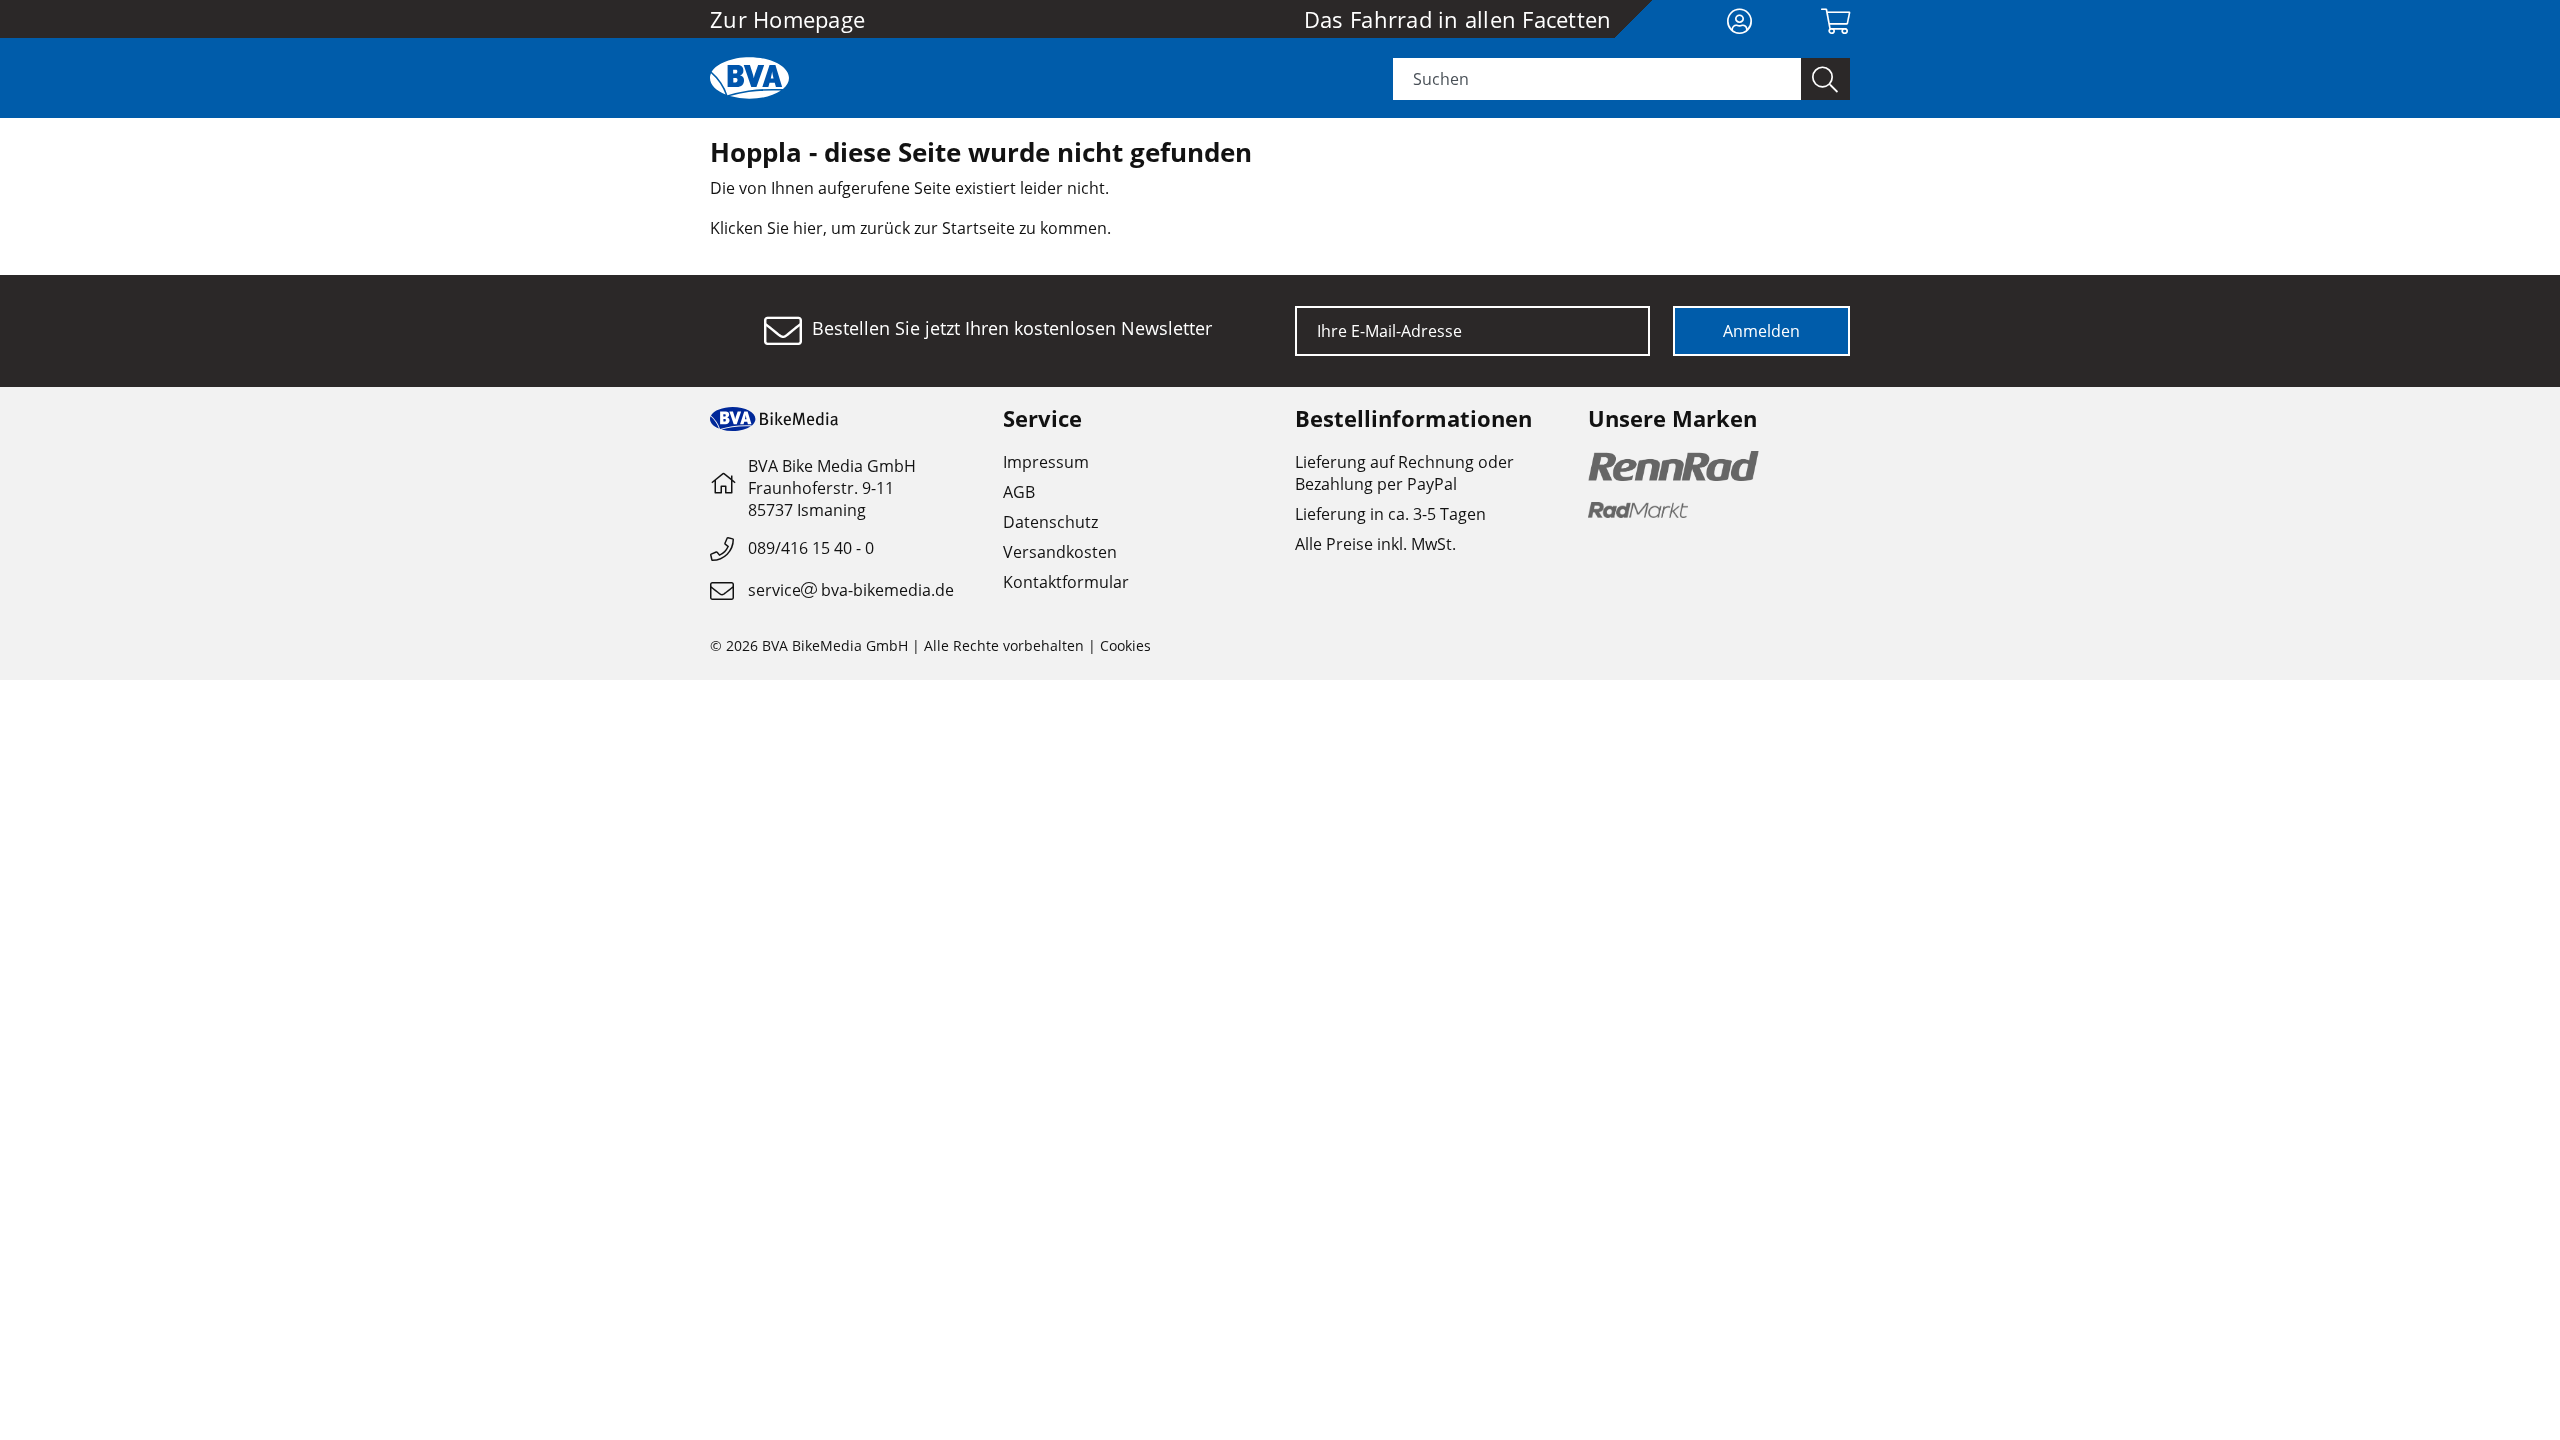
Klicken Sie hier (766, 228)
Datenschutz (1050, 522)
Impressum (1046, 462)
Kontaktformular (1066, 582)
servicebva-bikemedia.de (851, 590)
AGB (1019, 492)
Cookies (1125, 645)
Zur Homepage (787, 19)
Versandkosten (1060, 552)
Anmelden (1761, 331)
